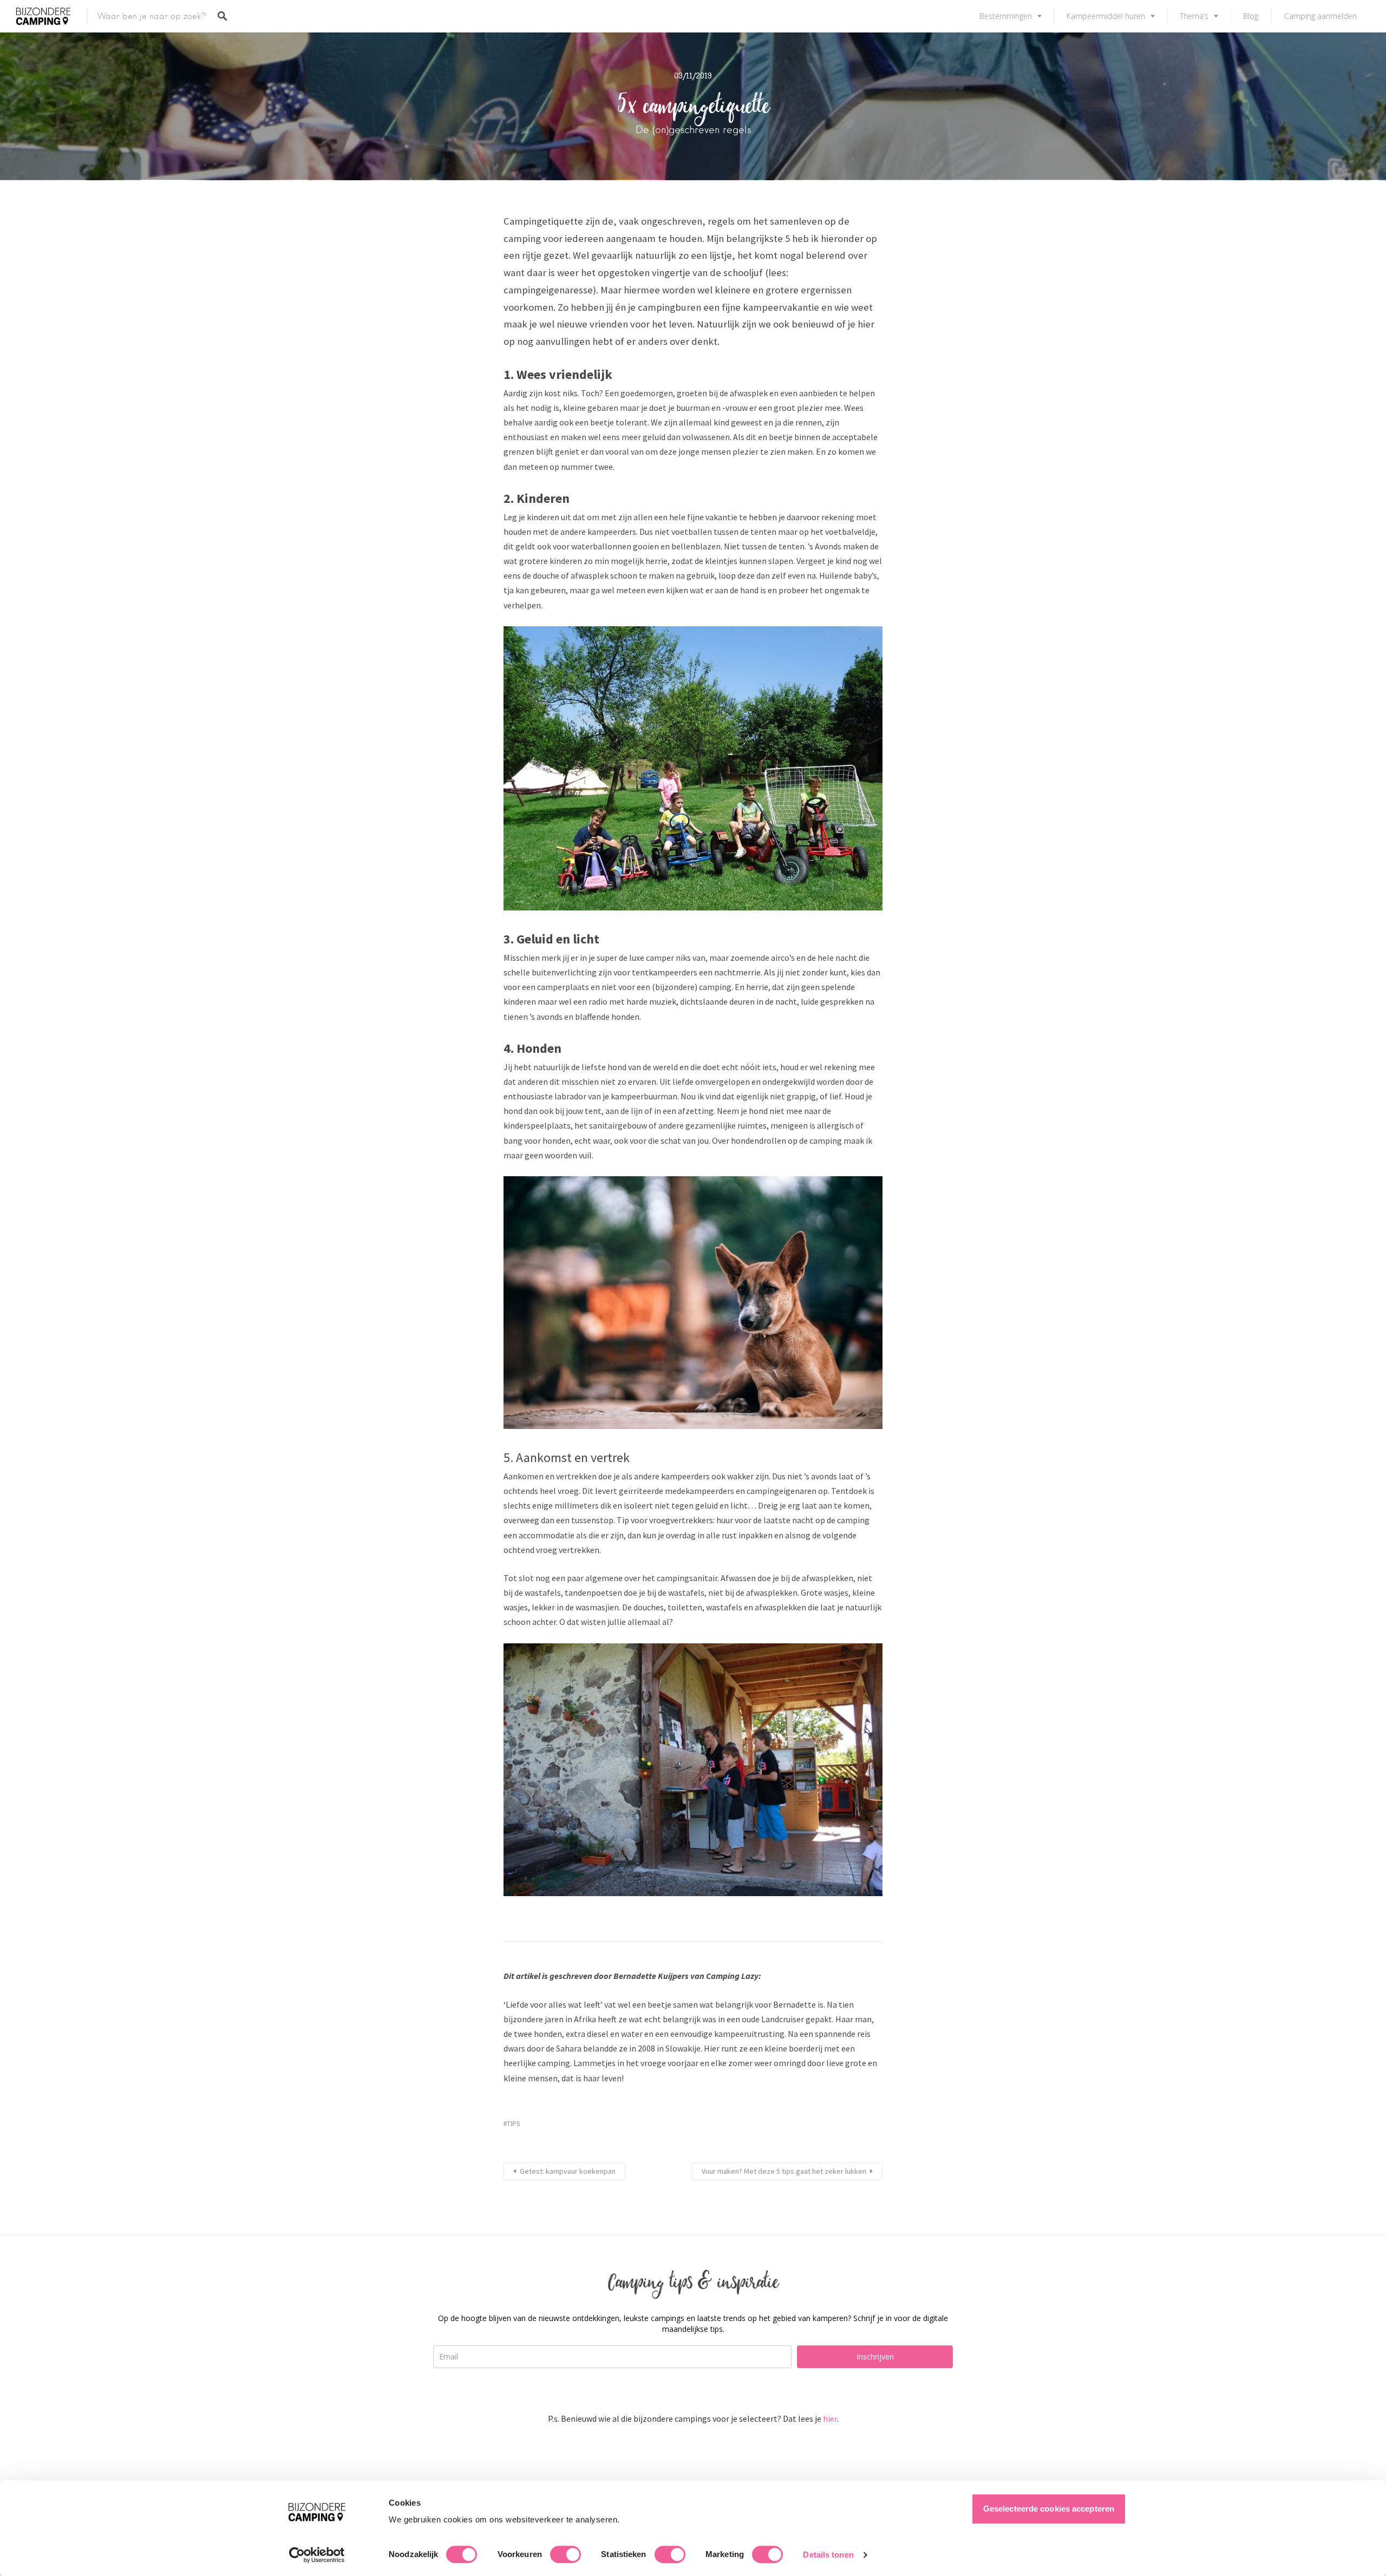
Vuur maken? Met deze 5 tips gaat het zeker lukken (784, 2171)
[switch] (565, 2554)
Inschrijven (875, 2357)
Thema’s (1194, 16)
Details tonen (828, 2555)
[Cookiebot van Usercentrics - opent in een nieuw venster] (317, 2555)
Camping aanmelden (1320, 16)
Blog (1251, 16)
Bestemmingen (1006, 16)
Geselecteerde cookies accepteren (1049, 2509)
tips (513, 2124)
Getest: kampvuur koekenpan (568, 2171)
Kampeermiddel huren (1106, 16)
